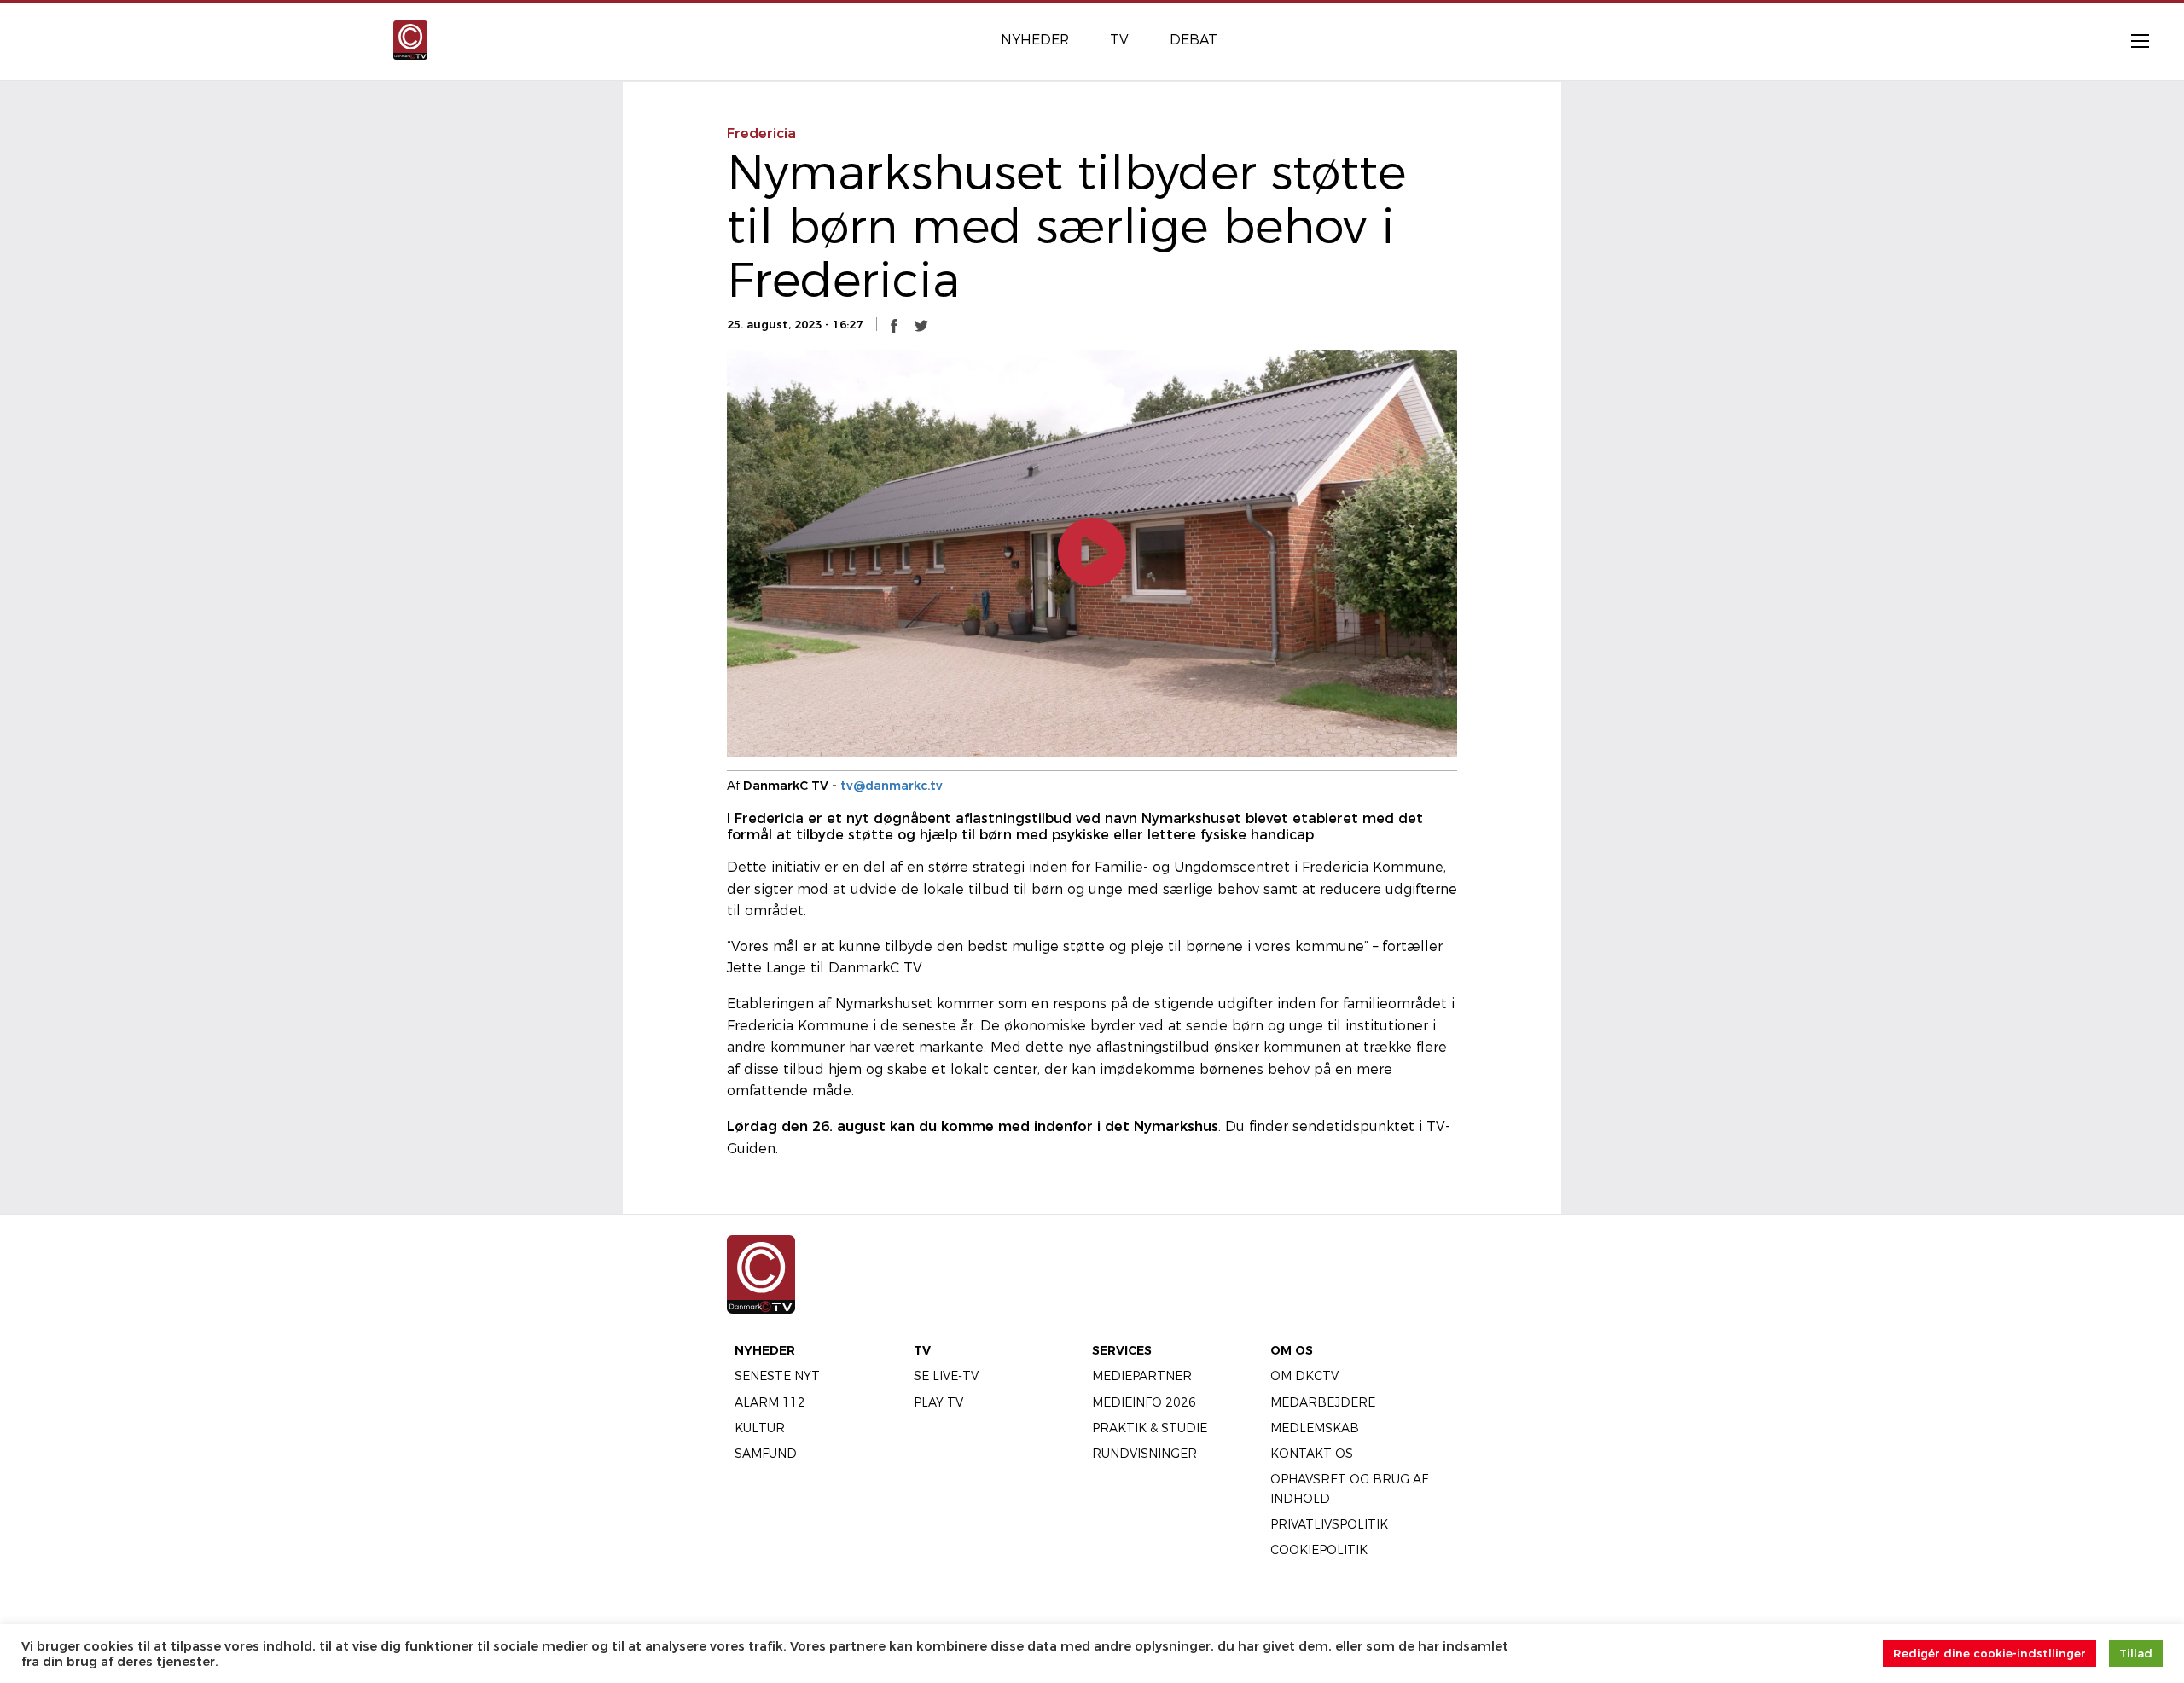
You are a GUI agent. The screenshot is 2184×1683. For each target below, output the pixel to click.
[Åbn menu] (2131, 40)
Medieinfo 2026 (1144, 1402)
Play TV (938, 1402)
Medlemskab (1315, 1428)
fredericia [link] (761, 133)
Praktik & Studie (1150, 1428)
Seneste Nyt (777, 1376)
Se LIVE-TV (946, 1376)
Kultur (760, 1428)
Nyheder (765, 1350)
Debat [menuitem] (1194, 40)
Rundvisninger (1144, 1454)
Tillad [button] (2136, 1653)
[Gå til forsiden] (410, 39)
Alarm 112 (770, 1402)
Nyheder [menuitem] (1035, 40)
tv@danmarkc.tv (892, 786)
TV (922, 1350)
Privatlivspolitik (1329, 1524)
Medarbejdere (1323, 1402)
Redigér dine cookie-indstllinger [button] (1989, 1653)
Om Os (1292, 1350)
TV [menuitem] (1119, 40)
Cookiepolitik (1319, 1550)
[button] (894, 325)
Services (1122, 1350)
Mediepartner (1142, 1376)
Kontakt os (1312, 1454)
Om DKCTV (1304, 1376)
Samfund (766, 1454)
